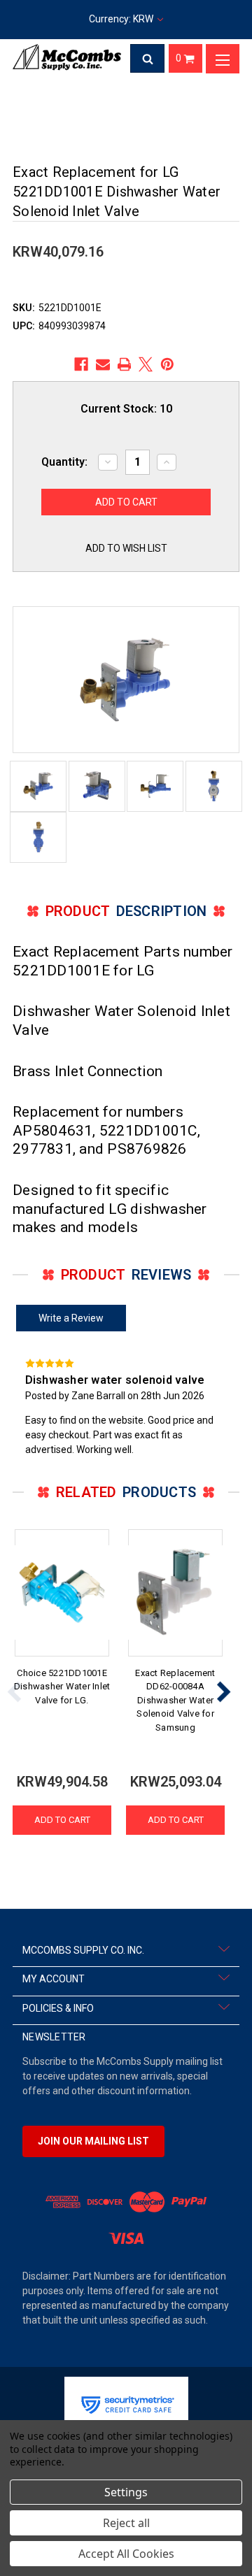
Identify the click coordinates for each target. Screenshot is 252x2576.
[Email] (103, 364)
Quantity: (64, 462)
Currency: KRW (122, 19)
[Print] (125, 364)
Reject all (126, 2523)
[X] (146, 364)
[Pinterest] (167, 364)
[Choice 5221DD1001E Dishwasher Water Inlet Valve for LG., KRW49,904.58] (62, 1593)
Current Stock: (126, 409)
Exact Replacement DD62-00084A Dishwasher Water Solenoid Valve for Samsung (175, 1700)
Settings (126, 2492)
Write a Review (71, 1318)
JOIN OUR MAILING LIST (93, 2141)
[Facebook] (81, 364)
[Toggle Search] (148, 59)
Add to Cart (62, 1820)
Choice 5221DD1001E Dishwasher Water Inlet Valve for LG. (62, 1687)
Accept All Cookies (126, 2554)
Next (223, 1691)
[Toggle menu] (223, 59)
